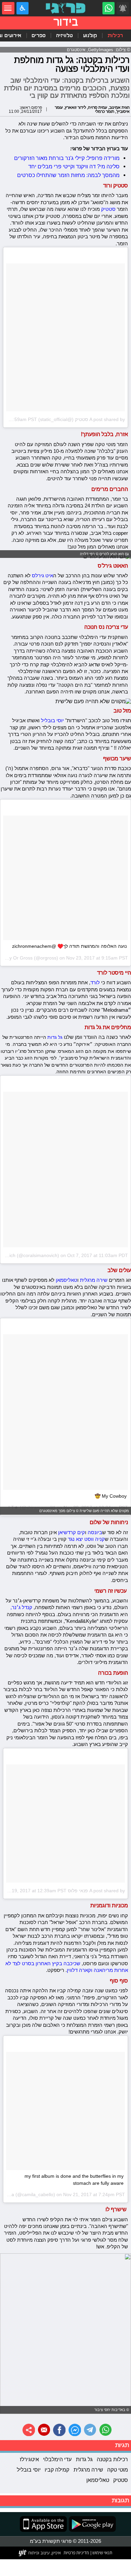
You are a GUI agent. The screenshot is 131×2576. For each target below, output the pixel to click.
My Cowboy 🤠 (111, 1496)
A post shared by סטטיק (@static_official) (82, 419)
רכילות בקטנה (112, 2459)
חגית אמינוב (119, 107)
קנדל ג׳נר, (21, 1607)
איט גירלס (42, 575)
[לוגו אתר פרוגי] (65, 8)
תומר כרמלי (105, 111)
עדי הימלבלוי (57, 2459)
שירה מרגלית (93, 1280)
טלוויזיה (64, 35)
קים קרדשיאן (72, 1532)
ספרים (39, 35)
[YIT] (40, 2553)
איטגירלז (29, 2459)
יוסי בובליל (52, 720)
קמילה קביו (57, 2470)
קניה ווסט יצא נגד (86, 1539)
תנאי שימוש (102, 2553)
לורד (95, 982)
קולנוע (90, 35)
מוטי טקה (118, 2470)
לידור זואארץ (75, 107)
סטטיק (108, 209)
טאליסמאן (67, 1280)
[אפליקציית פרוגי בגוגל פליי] (91, 2524)
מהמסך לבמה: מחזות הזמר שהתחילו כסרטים (68, 175)
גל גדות (55, 1037)
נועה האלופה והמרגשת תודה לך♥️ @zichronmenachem (69, 946)
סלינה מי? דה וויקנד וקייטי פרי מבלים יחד (74, 166)
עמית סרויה (98, 107)
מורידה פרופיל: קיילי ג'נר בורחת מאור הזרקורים (67, 158)
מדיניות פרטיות (76, 2553)
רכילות (115, 35)
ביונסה (95, 1532)
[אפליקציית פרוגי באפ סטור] (43, 2524)
